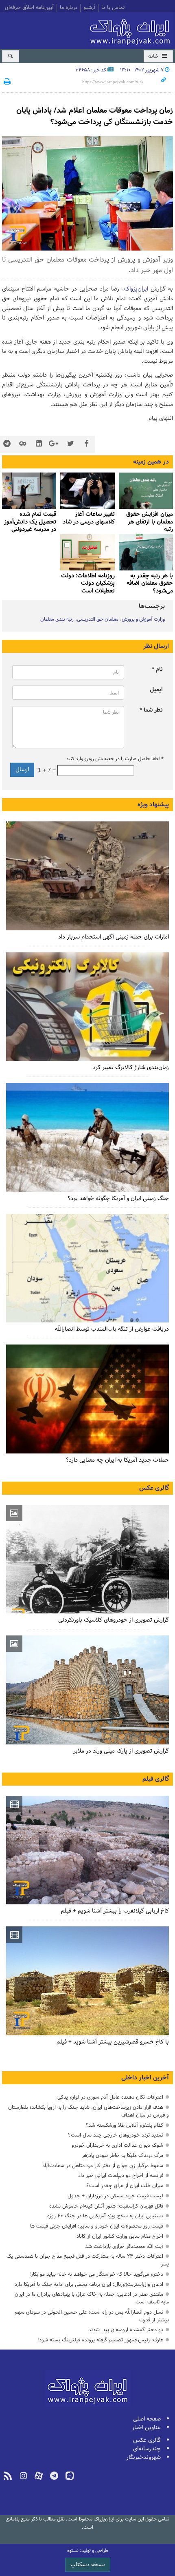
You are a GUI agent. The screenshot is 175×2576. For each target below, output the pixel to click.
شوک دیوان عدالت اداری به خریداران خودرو (117, 2145)
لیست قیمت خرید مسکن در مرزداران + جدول (115, 2196)
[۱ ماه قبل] (87, 1268)
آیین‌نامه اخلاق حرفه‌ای (29, 8)
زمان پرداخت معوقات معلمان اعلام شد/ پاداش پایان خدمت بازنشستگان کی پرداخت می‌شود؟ (95, 116)
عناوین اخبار (146, 2428)
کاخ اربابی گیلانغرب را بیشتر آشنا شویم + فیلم (115, 1911)
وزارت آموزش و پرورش (143, 619)
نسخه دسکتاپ (88, 2565)
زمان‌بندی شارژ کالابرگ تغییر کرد (131, 1068)
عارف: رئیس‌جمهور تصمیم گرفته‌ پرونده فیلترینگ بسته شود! (100, 2340)
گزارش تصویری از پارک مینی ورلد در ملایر (121, 1751)
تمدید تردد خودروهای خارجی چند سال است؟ (116, 2135)
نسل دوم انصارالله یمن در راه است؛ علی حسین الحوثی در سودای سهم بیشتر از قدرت (92, 2316)
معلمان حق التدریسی (98, 619)
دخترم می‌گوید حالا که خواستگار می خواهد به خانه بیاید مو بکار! (96, 2274)
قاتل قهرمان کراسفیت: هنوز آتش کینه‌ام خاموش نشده (106, 2206)
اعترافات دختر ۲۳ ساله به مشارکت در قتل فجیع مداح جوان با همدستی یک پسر (88, 2260)
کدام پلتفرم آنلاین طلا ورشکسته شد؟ (124, 2125)
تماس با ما (113, 8)
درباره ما (69, 8)
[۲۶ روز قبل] (87, 1137)
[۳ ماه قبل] (146, 491)
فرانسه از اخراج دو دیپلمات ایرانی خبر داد (121, 2176)
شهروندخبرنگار (143, 2457)
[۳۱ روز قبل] (87, 1399)
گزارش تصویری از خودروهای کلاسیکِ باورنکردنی (114, 1620)
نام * (157, 669)
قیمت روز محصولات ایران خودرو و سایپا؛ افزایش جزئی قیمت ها (97, 2226)
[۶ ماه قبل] (29, 491)
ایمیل (156, 690)
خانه (154, 57)
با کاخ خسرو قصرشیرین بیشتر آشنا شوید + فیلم (113, 2042)
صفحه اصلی (147, 2419)
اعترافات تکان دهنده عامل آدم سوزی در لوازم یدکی (110, 2097)
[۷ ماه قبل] (146, 552)
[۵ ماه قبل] (87, 491)
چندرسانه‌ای (147, 2449)
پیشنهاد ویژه (153, 805)
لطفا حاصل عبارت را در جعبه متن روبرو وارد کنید (114, 759)
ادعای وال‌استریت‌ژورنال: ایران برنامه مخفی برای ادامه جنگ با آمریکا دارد (89, 2284)
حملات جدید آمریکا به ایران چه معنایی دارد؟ (117, 1460)
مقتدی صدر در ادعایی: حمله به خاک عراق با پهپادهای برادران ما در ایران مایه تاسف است (92, 2298)
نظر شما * (151, 710)
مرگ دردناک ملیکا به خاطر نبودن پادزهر (122, 2156)
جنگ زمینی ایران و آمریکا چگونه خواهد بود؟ (118, 1199)
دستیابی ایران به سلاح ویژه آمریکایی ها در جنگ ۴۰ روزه (105, 2216)
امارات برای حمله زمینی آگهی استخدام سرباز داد (114, 937)
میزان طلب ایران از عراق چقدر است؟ (125, 2186)
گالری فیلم (156, 1779)
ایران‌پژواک (131, 30)
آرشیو (89, 8)
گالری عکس (154, 1488)
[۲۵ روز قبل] (87, 1007)
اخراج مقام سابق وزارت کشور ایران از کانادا (119, 2236)
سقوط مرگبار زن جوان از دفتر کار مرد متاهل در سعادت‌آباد (103, 2166)
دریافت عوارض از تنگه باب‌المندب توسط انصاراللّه (112, 1329)
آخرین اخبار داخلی (145, 2078)
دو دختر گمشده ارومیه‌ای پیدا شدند (126, 2330)
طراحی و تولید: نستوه (88, 2551)
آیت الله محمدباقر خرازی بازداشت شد (124, 2247)
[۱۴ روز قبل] (87, 876)
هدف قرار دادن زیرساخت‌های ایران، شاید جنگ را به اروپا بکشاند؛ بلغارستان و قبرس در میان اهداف (89, 2111)
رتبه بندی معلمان (57, 619)
